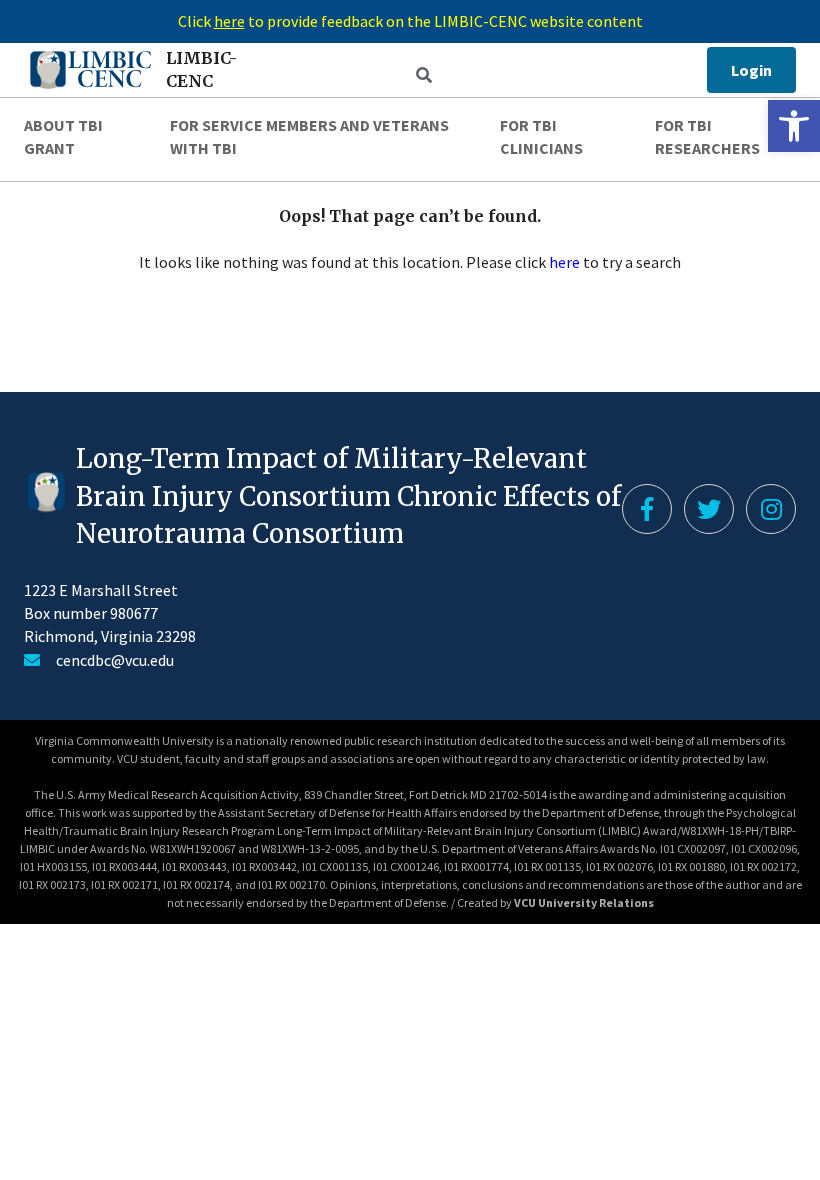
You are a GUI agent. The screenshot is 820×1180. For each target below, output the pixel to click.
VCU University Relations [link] (584, 902)
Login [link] (751, 70)
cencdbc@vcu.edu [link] (115, 660)
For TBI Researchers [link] (707, 136)
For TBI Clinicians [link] (541, 136)
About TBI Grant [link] (63, 136)
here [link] (564, 262)
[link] (794, 126)
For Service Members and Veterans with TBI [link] (309, 136)
